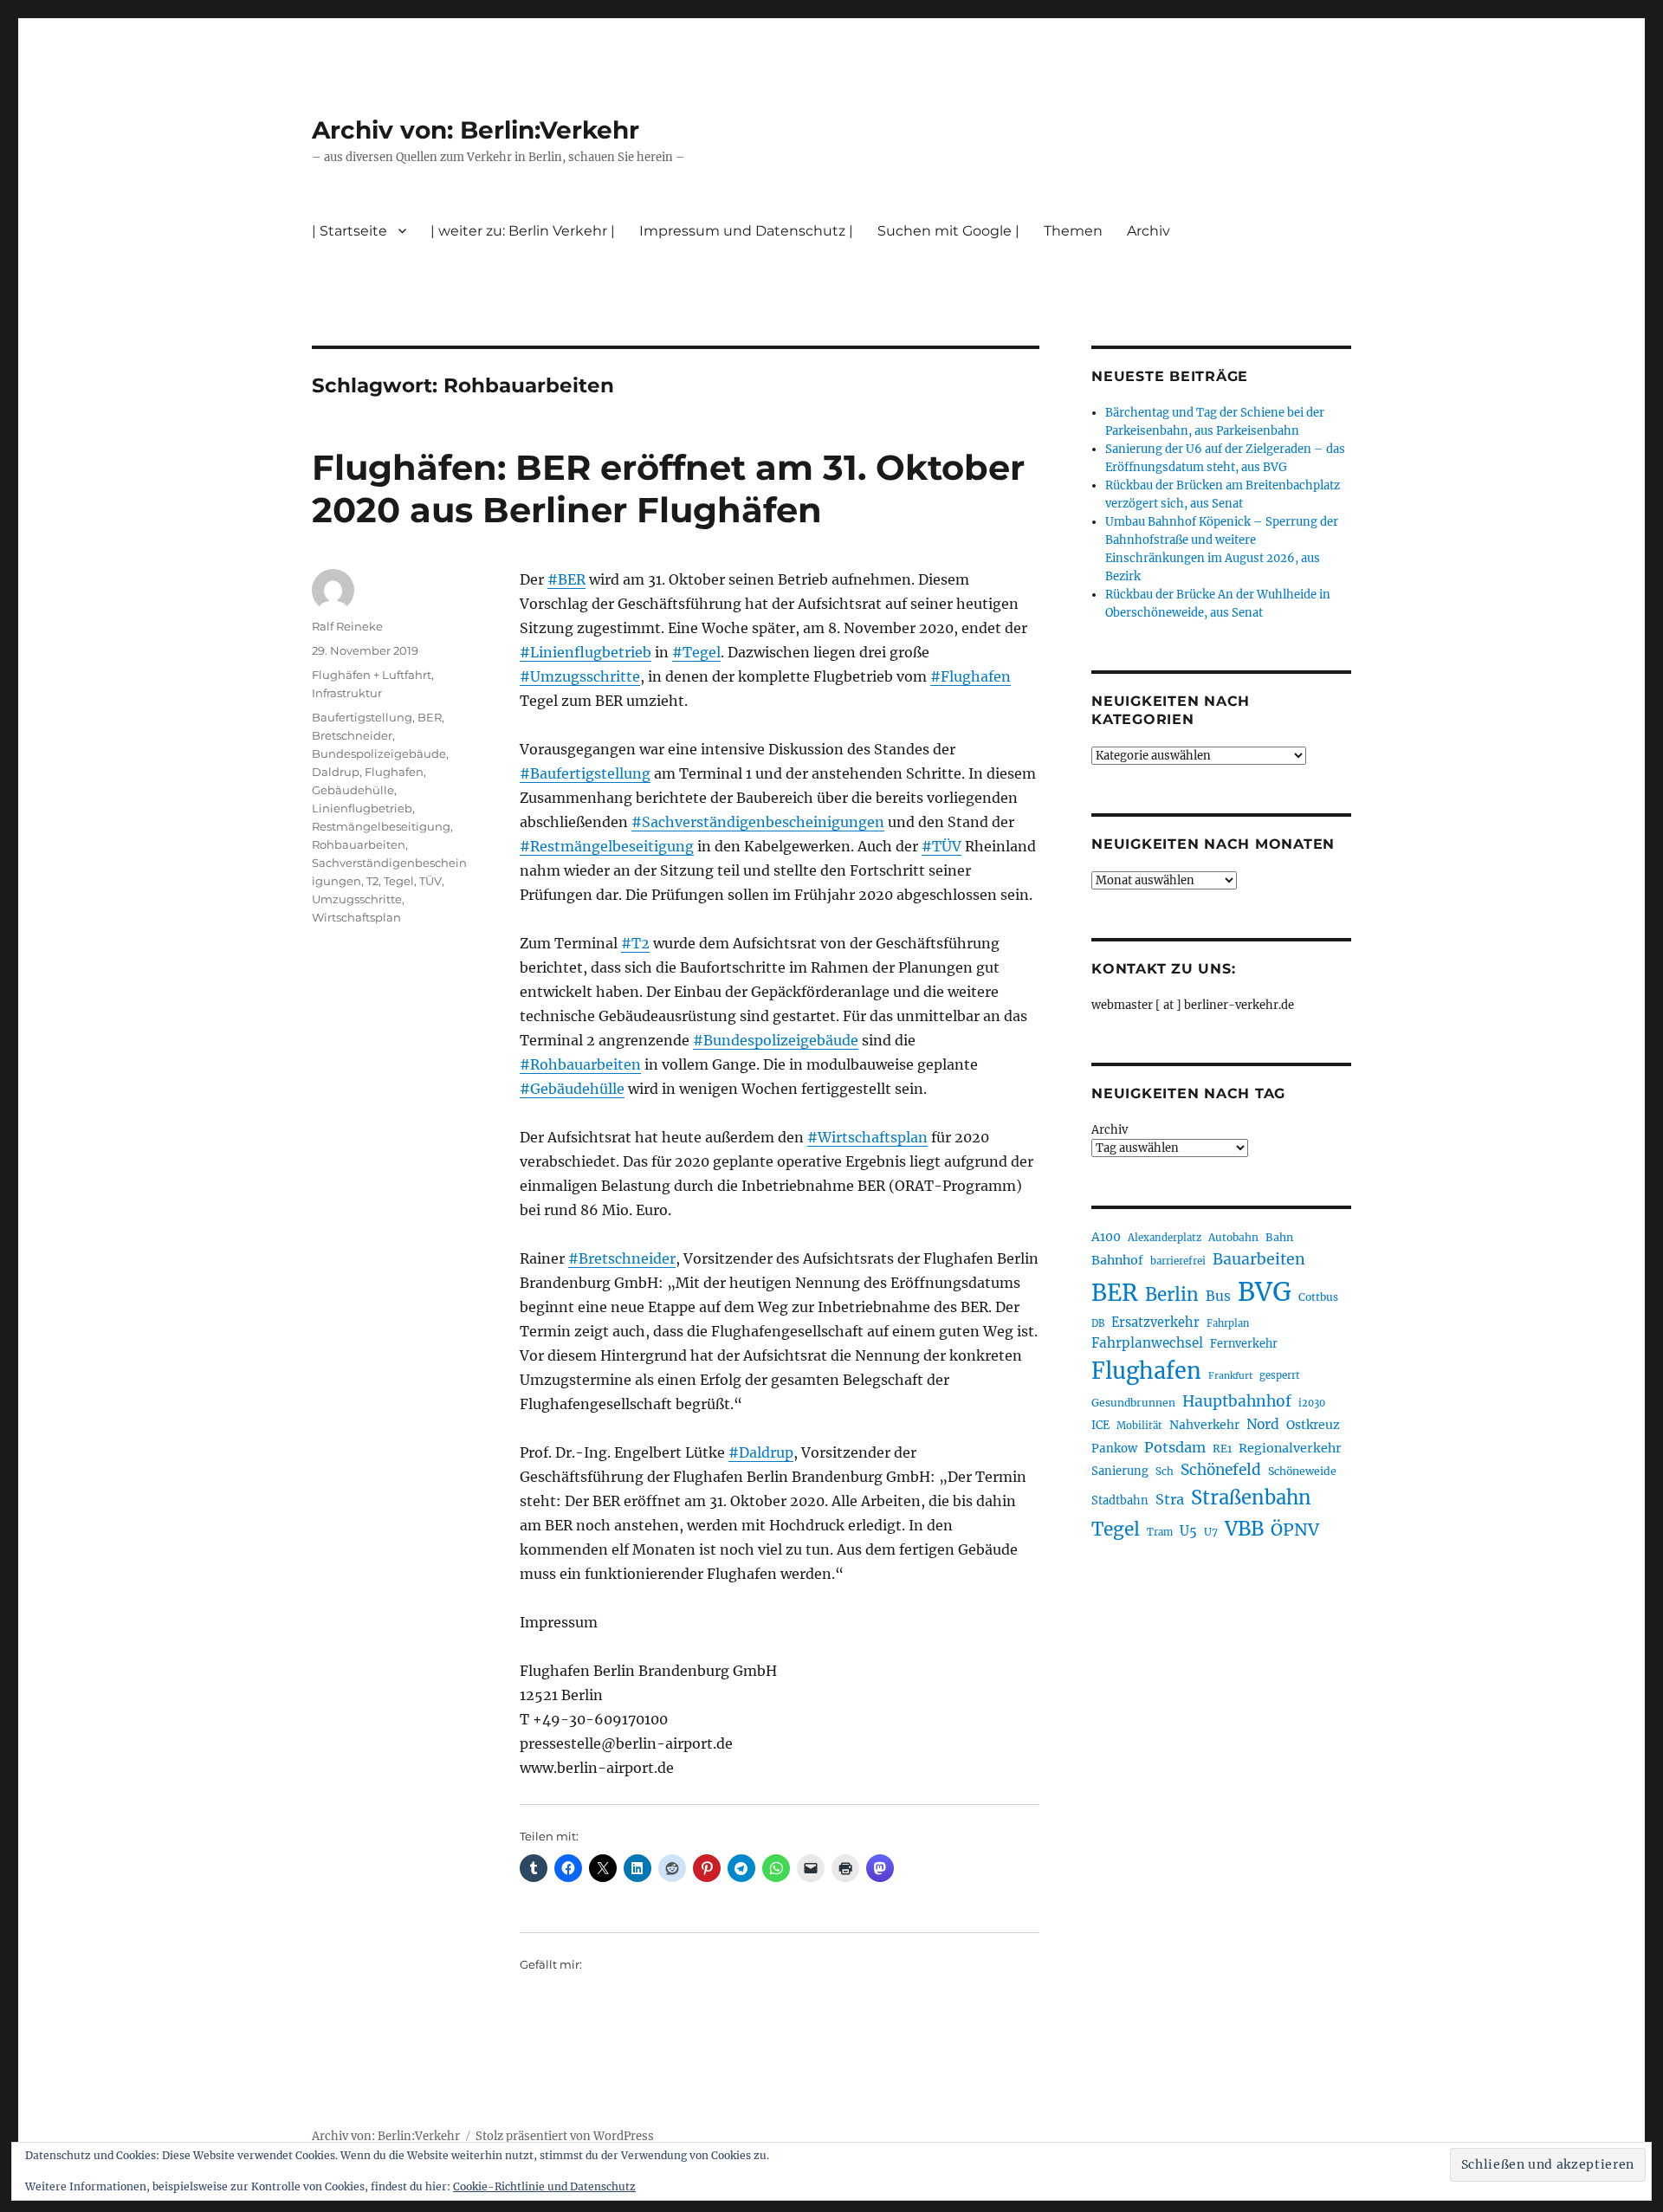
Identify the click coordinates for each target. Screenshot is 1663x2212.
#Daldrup (761, 1452)
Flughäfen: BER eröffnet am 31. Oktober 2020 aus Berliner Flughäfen (668, 488)
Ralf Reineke (347, 626)
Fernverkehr (1244, 1344)
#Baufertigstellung (585, 773)
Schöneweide (1302, 1471)
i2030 (1312, 1403)
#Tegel (696, 652)
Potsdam (1175, 1447)
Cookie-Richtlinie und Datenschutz (544, 2186)
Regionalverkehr (1290, 1448)
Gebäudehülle (353, 790)
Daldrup (336, 772)
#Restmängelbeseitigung (607, 846)
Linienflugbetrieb (362, 808)
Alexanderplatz (1165, 1238)
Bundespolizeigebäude (379, 754)
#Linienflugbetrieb (586, 652)
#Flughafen (971, 676)
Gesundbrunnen (1133, 1403)
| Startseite (349, 231)
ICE (1100, 1425)
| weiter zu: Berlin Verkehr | (523, 231)
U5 (1188, 1531)
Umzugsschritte (357, 899)
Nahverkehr (1204, 1425)
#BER (566, 579)
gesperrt (1280, 1375)
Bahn (1279, 1237)
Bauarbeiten (1259, 1259)
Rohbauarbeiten (359, 844)
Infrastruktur (347, 693)
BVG (1265, 1292)
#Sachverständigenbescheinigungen (758, 822)
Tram (1160, 1532)
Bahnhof (1117, 1260)
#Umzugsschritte (580, 676)
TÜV (430, 881)
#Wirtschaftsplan (867, 1137)
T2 (372, 881)
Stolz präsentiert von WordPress (565, 2136)
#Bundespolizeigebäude (776, 1040)
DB (1098, 1323)
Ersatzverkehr (1155, 1323)
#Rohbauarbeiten (580, 1064)
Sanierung (1120, 1471)
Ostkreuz (1313, 1425)
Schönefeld (1221, 1470)
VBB (1244, 1529)
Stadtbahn (1120, 1501)
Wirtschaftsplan (356, 917)
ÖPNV (1295, 1530)
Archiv (1110, 1130)
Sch (1165, 1471)
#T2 (635, 943)
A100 (1106, 1237)
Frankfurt (1230, 1376)
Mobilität (1139, 1426)
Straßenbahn (1251, 1497)
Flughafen (394, 772)
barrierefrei (1178, 1261)
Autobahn (1233, 1237)
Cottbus (1318, 1297)
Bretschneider (352, 735)
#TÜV (942, 846)
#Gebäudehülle (572, 1089)
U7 (1211, 1532)
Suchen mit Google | (948, 231)
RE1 (1222, 1449)
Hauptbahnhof (1237, 1401)
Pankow (1114, 1449)
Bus (1218, 1296)
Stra (1170, 1499)
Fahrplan (1228, 1323)
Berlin (1172, 1295)
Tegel (399, 881)
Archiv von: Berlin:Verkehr (476, 130)
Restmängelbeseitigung (381, 826)
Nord (1263, 1424)
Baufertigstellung (362, 717)
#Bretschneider (622, 1258)
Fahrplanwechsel (1147, 1343)
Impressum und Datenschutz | (746, 231)
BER (430, 717)
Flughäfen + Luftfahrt (372, 675)
